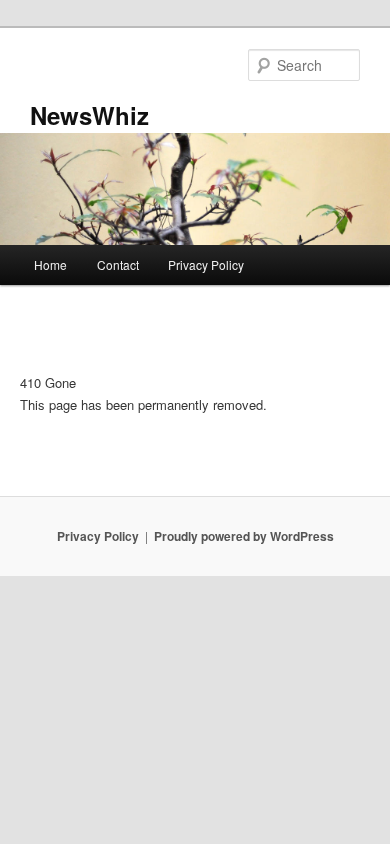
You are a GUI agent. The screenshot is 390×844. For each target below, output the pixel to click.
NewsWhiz (89, 115)
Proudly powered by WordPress (244, 536)
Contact (118, 264)
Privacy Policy (206, 264)
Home (50, 264)
